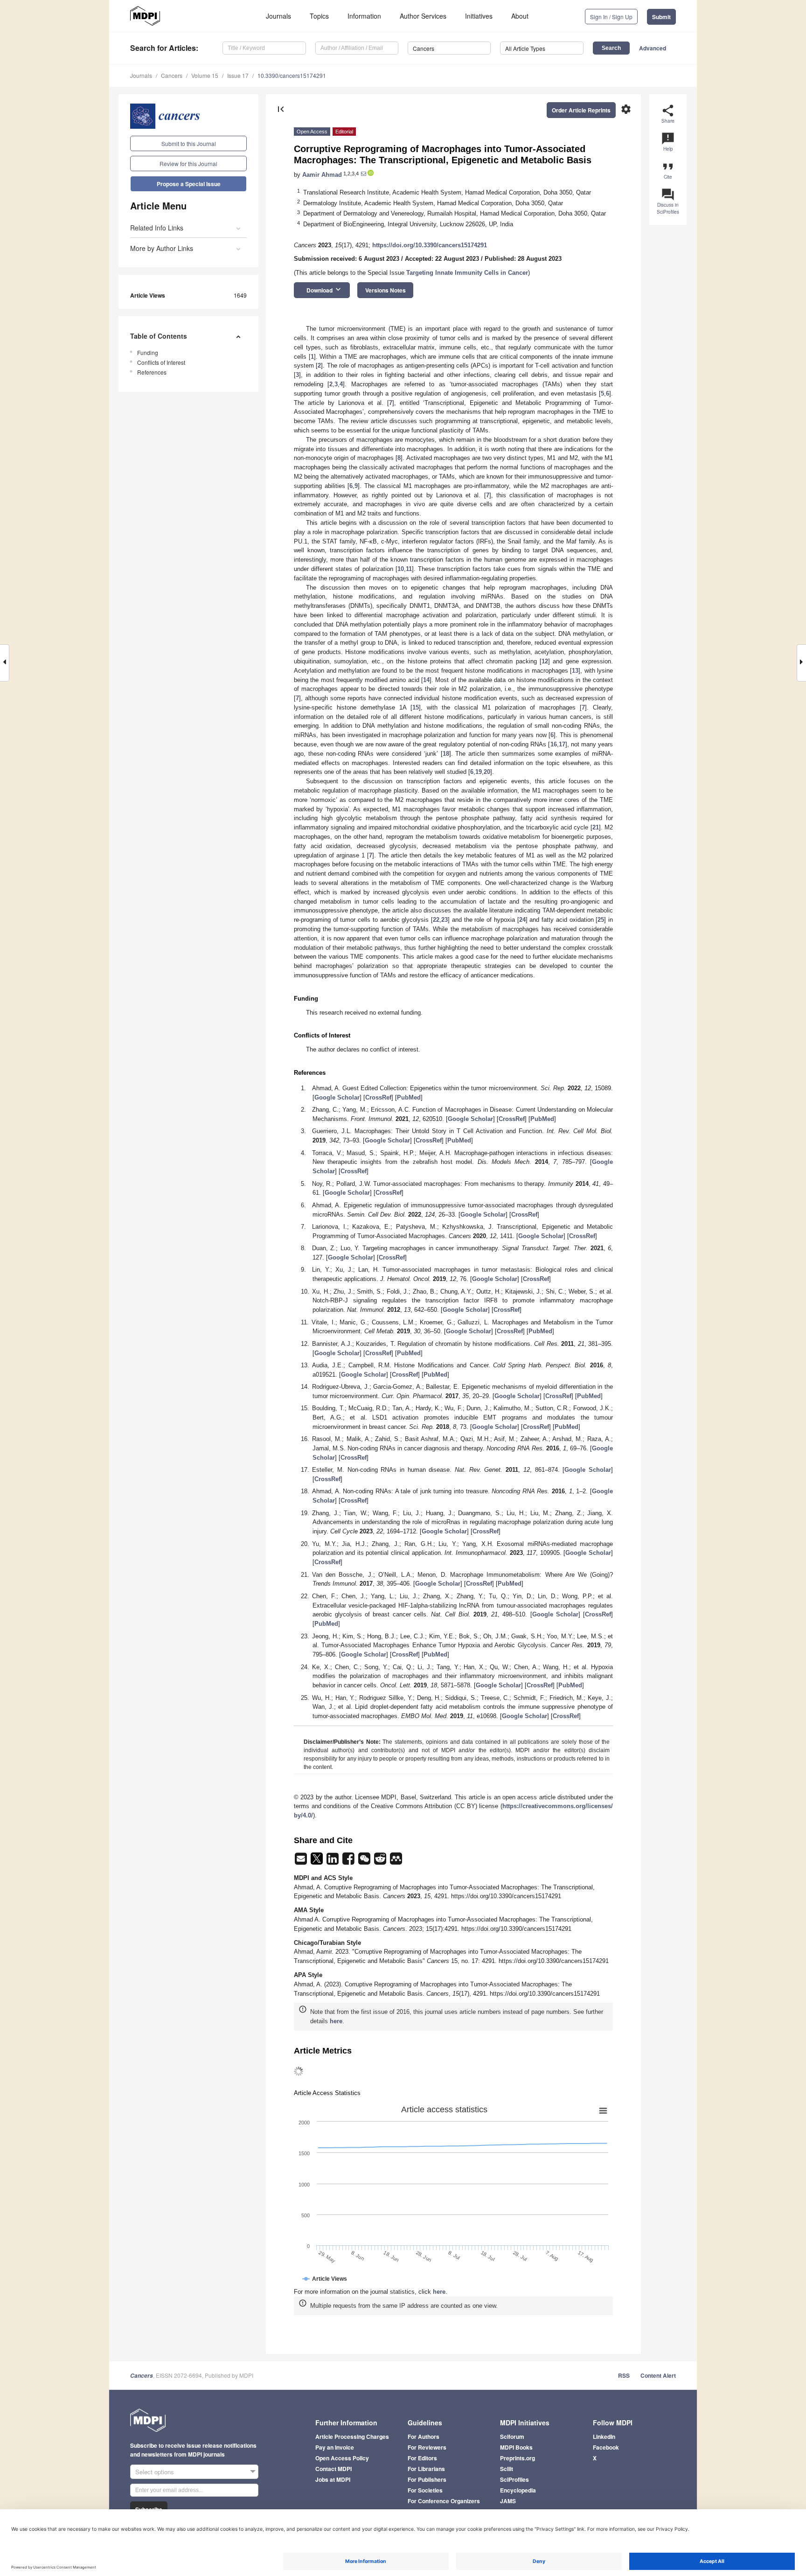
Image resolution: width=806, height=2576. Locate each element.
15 (416, 707)
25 (601, 920)
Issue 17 (238, 75)
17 (562, 744)
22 (436, 920)
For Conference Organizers (444, 2501)
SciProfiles (514, 2479)
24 (522, 920)
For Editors (422, 2458)
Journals (278, 16)
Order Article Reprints (581, 110)
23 (445, 920)
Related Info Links (157, 228)
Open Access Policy (342, 2458)
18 (446, 754)
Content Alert (658, 2375)
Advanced (653, 48)
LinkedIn (604, 2437)
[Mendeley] (396, 1862)
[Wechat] (365, 1862)
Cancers (172, 75)
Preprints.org (518, 2458)
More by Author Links (162, 248)
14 (426, 680)
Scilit (507, 2469)
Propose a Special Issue (189, 184)
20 (487, 772)
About (520, 16)
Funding (148, 352)
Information (364, 16)
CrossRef (378, 1097)
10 (401, 569)
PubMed (409, 1097)
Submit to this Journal (189, 143)
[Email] (302, 1862)
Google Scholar (337, 1097)
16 (554, 744)
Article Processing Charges (352, 2437)
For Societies (425, 2490)
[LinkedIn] (334, 1862)
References (152, 372)
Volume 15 (205, 75)
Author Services (423, 16)
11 (409, 569)
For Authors (424, 2437)
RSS (624, 2375)
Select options (155, 2472)
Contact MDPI (334, 2469)
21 (596, 827)
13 (575, 671)
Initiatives (479, 16)
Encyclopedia (518, 2490)
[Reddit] (381, 1862)
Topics (319, 16)
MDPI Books (516, 2447)
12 (545, 661)
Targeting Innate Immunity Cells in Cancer (467, 273)
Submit (661, 17)
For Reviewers (427, 2447)
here (336, 2021)
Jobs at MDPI (333, 2479)
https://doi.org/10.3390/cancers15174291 (430, 245)
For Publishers (427, 2479)
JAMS (508, 2501)
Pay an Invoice (335, 2447)
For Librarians (426, 2469)
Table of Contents (159, 336)
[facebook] (349, 1862)
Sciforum (512, 2437)
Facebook (606, 2447)
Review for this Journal (188, 164)
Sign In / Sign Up (611, 17)
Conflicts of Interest (161, 362)
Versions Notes (386, 290)
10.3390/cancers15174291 (292, 75)
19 (479, 772)
